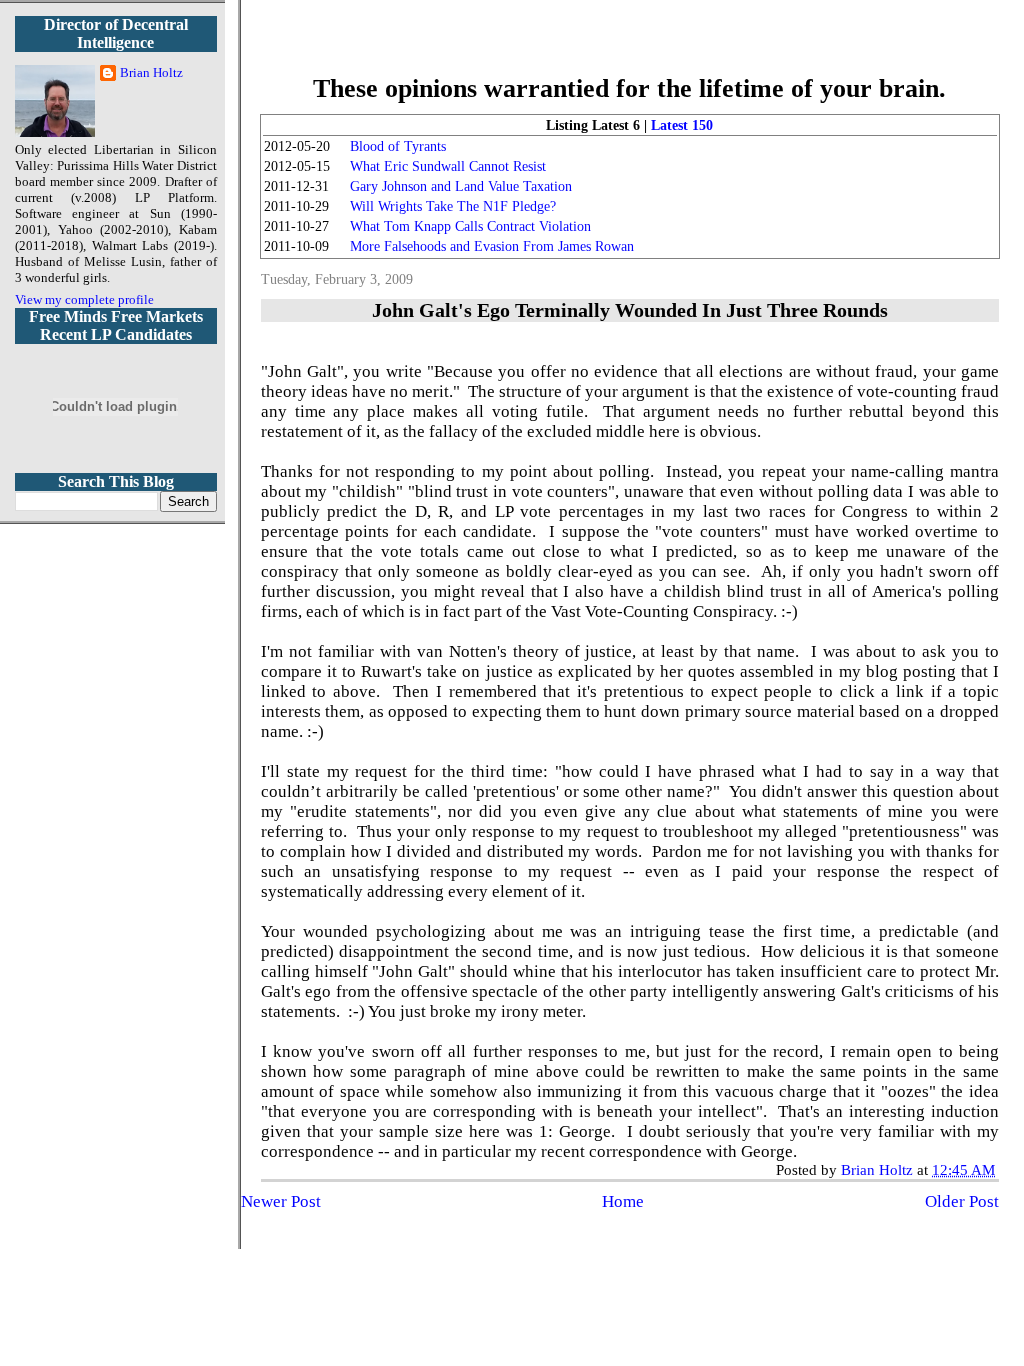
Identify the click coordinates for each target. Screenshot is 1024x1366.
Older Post (962, 1201)
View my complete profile (84, 299)
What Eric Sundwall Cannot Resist (448, 166)
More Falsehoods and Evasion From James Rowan (492, 246)
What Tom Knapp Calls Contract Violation (470, 226)
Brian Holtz (151, 72)
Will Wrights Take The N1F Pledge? (453, 206)
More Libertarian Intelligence (629, 49)
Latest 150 (682, 125)
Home (623, 1201)
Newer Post (281, 1201)
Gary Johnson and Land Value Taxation (461, 186)
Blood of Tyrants (398, 146)
